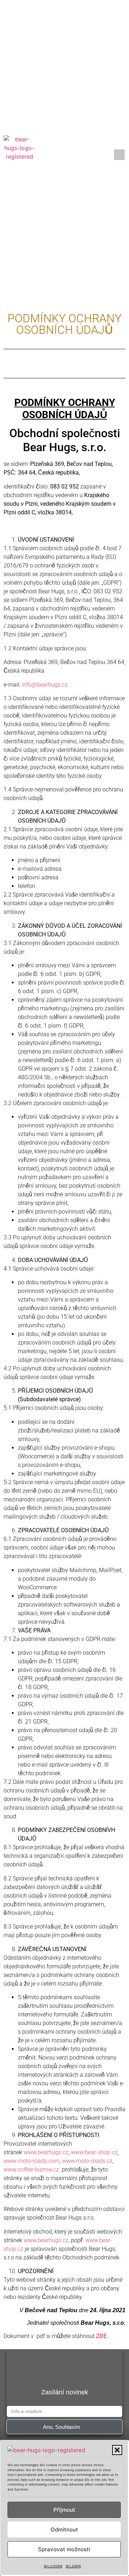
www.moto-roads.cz (87, 2161)
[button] (117, 2450)
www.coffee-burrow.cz (31, 2170)
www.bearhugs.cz (46, 2152)
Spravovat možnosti (64, 2549)
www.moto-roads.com (32, 2161)
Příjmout (64, 2510)
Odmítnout (64, 2530)
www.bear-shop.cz (94, 2152)
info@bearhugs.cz (45, 685)
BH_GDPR (73, 2566)
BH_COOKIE (53, 2566)
